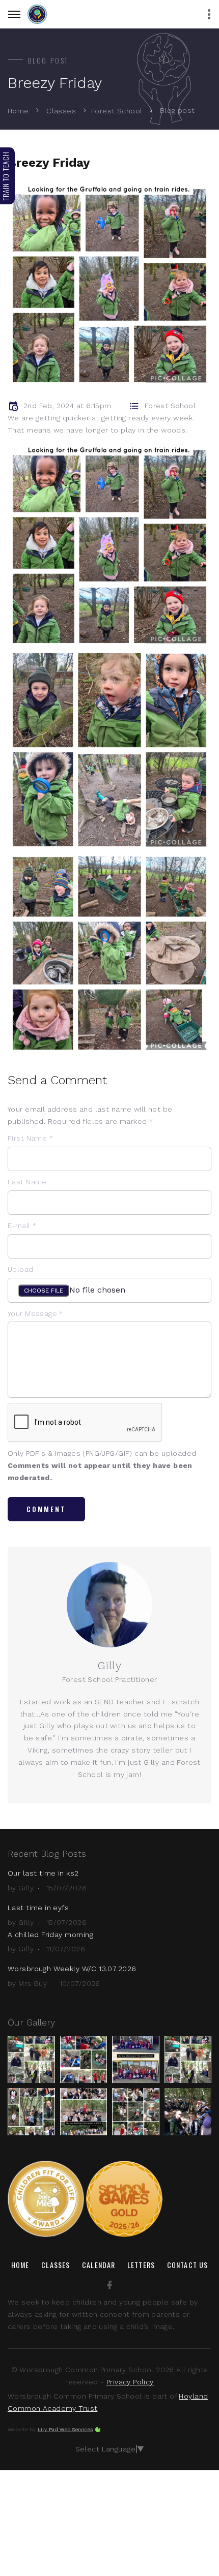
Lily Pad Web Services (65, 2429)
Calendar (99, 2265)
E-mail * (22, 1225)
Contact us (187, 2265)
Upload (21, 1269)
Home (18, 111)
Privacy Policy (130, 2382)
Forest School (117, 111)
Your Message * (35, 1313)
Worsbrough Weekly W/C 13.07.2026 (72, 1969)
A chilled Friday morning (50, 1935)
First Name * (30, 1138)
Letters (141, 2265)
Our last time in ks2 (43, 1873)
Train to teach (5, 176)
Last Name (27, 1182)
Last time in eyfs (38, 1908)
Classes (61, 111)
